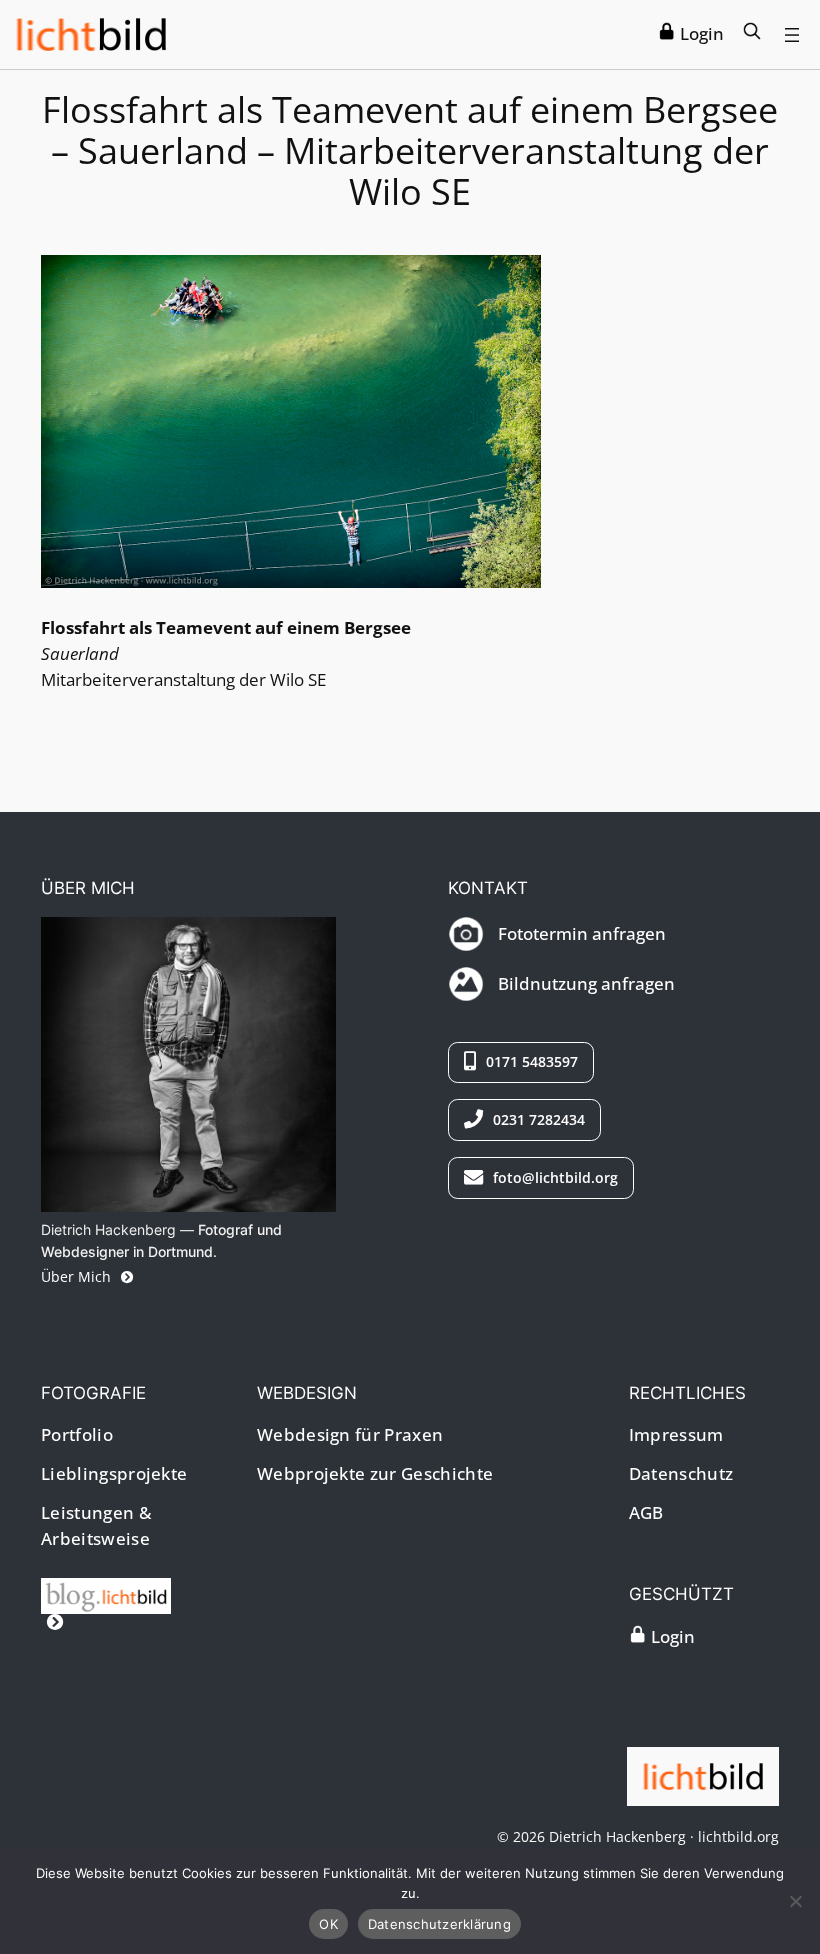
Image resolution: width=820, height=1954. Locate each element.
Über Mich (78, 1276)
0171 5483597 (530, 1061)
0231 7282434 (537, 1119)
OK (328, 1924)
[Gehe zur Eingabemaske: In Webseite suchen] (752, 34)
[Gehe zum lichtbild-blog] (111, 1608)
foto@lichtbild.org (553, 1177)
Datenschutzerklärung (439, 1924)
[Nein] (795, 1901)
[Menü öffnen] (792, 35)
